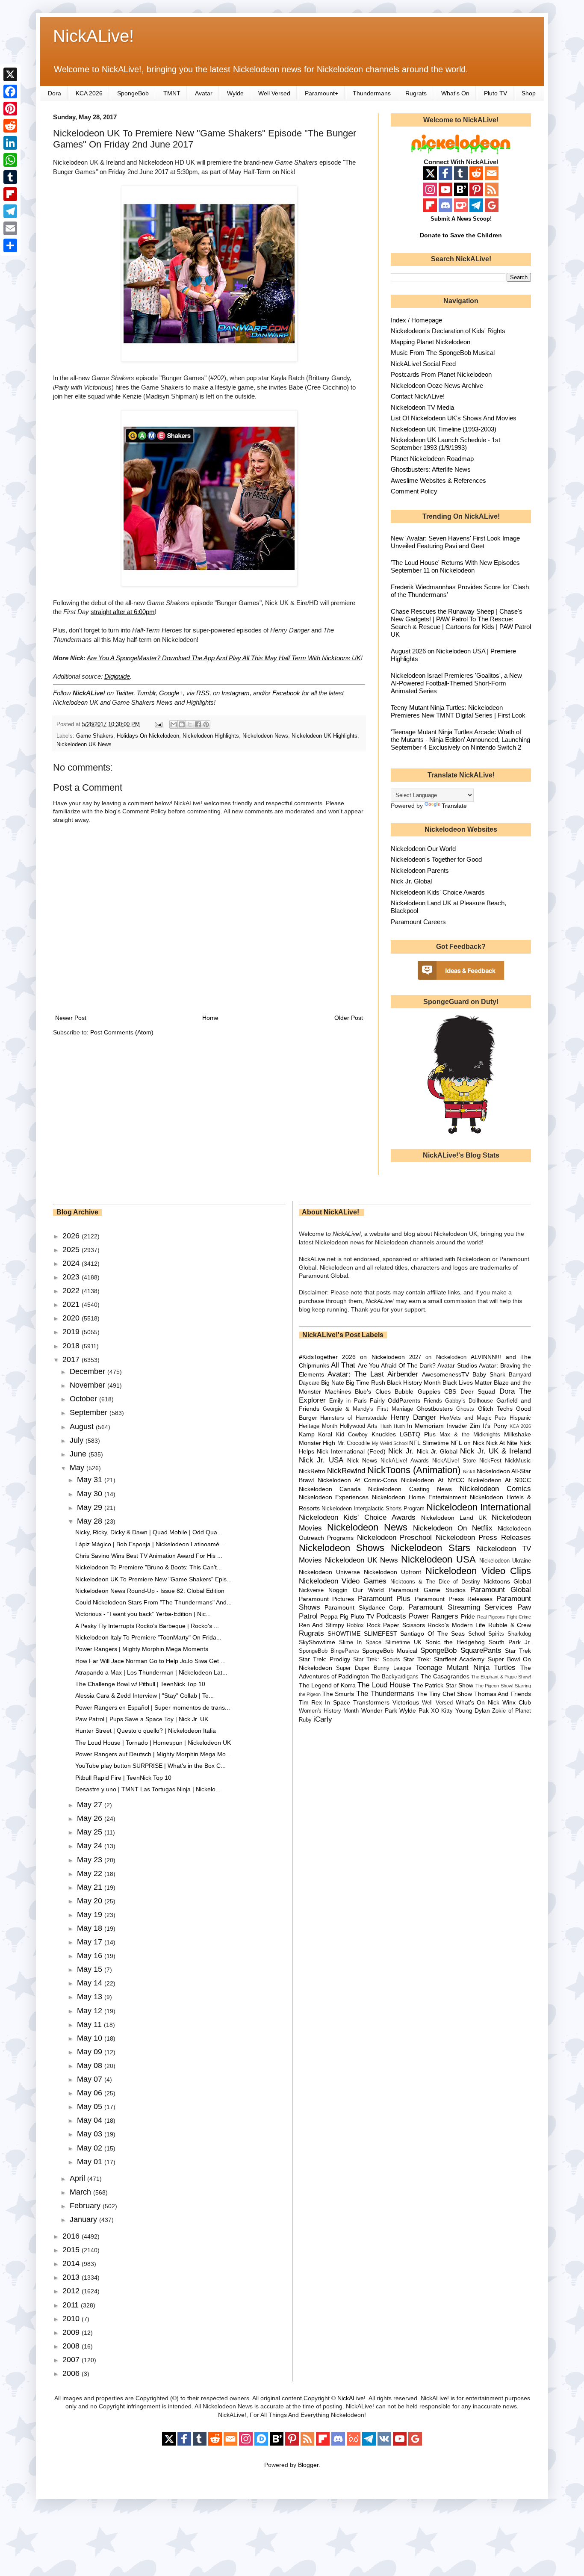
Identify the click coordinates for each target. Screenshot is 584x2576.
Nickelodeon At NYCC (432, 1480)
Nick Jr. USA (321, 1460)
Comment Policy (414, 491)
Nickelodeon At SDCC (500, 1480)
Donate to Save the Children (461, 235)
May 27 (91, 1805)
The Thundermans (385, 1694)
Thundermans (372, 93)
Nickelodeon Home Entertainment (419, 1497)
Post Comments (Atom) (122, 1032)
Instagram (236, 693)
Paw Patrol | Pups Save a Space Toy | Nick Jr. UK (142, 1719)
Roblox (355, 1625)
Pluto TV (496, 93)
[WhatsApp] (10, 160)
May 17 (91, 1942)
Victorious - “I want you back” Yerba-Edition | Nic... (143, 1614)
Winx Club (517, 1702)
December (88, 1371)
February (86, 2206)
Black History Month (414, 1383)
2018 (72, 1346)
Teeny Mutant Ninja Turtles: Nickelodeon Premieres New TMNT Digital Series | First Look (458, 711)
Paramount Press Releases (454, 1599)
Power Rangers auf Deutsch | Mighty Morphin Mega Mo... (153, 1754)
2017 (72, 1359)
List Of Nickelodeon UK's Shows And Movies (454, 418)
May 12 (91, 2011)
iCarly (323, 1719)
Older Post (349, 1018)
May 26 (91, 1818)
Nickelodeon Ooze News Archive (437, 386)
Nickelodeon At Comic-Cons (357, 1480)
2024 (72, 1263)
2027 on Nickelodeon (438, 1357)
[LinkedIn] (10, 143)
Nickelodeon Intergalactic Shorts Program (373, 1509)
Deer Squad (478, 1391)
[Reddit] (10, 126)
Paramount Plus (384, 1599)
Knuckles (384, 1434)
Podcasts (391, 1616)
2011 (72, 2305)
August (83, 1427)
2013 (72, 2277)
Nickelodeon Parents (420, 870)
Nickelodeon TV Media (422, 407)
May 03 (91, 2134)
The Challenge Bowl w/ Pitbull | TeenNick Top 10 (140, 1684)
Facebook (286, 693)
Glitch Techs (495, 1409)
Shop (529, 93)
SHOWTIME (344, 1634)
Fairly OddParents (395, 1400)
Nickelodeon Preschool (395, 1538)
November (88, 1385)
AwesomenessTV (445, 1374)
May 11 (90, 2024)
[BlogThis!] (182, 724)
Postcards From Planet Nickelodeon (441, 374)
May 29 (91, 1507)
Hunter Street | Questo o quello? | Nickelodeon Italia (146, 1731)
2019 (72, 1332)
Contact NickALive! (418, 396)
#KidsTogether (318, 1357)
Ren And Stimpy (321, 1625)
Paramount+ (321, 93)
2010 (72, 2319)
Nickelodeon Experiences (334, 1497)
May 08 (91, 2065)
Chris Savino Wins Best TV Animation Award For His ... (149, 1556)
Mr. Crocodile (354, 1443)
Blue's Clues (373, 1391)
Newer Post (71, 1018)
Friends (433, 1401)
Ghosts (465, 1409)
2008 (72, 2346)
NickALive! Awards (405, 1461)
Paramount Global (501, 1590)
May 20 (91, 1901)
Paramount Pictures (327, 1599)
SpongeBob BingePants (329, 1651)
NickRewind (346, 1471)
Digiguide (117, 676)
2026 (72, 1236)
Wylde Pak (414, 1710)
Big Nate (333, 1383)
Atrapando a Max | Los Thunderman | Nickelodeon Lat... (151, 1672)
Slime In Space (360, 1642)
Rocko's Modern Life (456, 1625)
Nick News (362, 1460)
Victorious (406, 1702)
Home (210, 1018)
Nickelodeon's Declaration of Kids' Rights (448, 331)
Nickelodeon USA (438, 1559)
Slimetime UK (403, 1642)
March (81, 2192)
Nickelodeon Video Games (343, 1581)
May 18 (91, 1928)
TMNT (172, 93)
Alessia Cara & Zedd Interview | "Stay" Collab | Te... (145, 1696)
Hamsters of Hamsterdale (354, 1418)
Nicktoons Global (507, 1581)
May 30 (91, 1494)
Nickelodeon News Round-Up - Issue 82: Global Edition (150, 1591)
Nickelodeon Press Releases (483, 1538)
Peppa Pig (334, 1616)
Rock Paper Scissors (396, 1625)
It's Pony (495, 1426)
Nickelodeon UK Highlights (324, 736)
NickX (469, 1471)
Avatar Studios (457, 1365)
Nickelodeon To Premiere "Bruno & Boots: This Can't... (149, 1567)
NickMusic (518, 1461)
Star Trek (518, 1651)
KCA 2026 (89, 93)
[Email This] (174, 724)
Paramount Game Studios (427, 1590)
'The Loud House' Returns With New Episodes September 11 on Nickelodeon (455, 566)
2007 (72, 2360)
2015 (72, 2250)
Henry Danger (413, 1417)
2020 (72, 1318)
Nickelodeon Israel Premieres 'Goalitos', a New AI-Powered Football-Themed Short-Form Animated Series (456, 683)
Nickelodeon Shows (342, 1548)
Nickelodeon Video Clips (478, 1571)
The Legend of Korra (327, 1685)
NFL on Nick (467, 1443)
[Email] (10, 228)
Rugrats (416, 93)
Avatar (204, 93)
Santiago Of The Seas (432, 1634)
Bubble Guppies (417, 1391)
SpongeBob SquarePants (461, 1650)
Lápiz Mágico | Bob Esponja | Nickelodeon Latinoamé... (150, 1544)
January (84, 2219)
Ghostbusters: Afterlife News (431, 469)
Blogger (308, 2465)
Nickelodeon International (479, 1507)
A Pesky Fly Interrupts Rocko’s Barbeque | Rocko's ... (147, 1626)
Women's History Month (329, 1711)
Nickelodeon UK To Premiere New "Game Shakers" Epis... (153, 1579)
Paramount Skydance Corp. (364, 1607)
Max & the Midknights (470, 1435)
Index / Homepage (416, 320)
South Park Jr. (510, 1642)
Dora (55, 93)
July (78, 1440)
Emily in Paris (348, 1401)
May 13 (91, 1997)
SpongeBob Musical (390, 1651)
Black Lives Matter (467, 1383)
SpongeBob (133, 93)
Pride (468, 1616)
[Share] (10, 245)
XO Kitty (442, 1711)
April (78, 2178)
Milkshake (518, 1434)
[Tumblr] (10, 177)
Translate (454, 806)
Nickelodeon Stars (431, 1548)
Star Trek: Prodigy (324, 1659)
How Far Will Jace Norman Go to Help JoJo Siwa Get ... (150, 1661)
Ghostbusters (435, 1409)
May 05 (91, 2106)
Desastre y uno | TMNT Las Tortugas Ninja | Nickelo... (148, 1789)
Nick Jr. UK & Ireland (496, 1451)
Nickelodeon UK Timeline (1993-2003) (444, 429)
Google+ (171, 693)
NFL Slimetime (429, 1443)
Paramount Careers (418, 922)
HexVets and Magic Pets (473, 1418)
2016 (72, 2236)
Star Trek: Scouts (376, 1660)
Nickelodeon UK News (84, 744)
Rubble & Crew (510, 1625)
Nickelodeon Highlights (211, 736)
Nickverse (311, 1590)
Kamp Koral (316, 1434)
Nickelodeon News (265, 736)
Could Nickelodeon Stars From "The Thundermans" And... (153, 1602)
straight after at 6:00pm (123, 612)
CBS (450, 1391)
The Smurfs (338, 1694)
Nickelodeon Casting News (410, 1489)
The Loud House (384, 1685)
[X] (10, 74)
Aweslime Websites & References (438, 480)
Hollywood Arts (359, 1426)
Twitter (124, 693)
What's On (455, 93)
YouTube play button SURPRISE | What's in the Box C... (150, 1766)
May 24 (91, 1846)
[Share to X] (190, 724)
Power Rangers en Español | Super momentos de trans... (153, 1707)
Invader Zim (463, 1426)
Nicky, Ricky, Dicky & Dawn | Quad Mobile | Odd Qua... (149, 1532)
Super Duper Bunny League (374, 1668)
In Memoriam (425, 1426)
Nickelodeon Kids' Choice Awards (438, 892)
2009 (72, 2332)
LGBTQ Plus (418, 1434)
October (84, 1399)
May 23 (91, 1860)
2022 (72, 1291)
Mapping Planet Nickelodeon (431, 342)
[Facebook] (10, 92)
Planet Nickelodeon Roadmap (432, 459)
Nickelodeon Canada (330, 1489)
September (90, 1412)
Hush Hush (393, 1426)
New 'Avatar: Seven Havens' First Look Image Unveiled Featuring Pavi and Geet (455, 542)
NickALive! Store (454, 1461)
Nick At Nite (502, 1443)
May (78, 1468)
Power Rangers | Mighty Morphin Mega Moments (142, 1649)
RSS (203, 693)
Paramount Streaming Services (460, 1607)
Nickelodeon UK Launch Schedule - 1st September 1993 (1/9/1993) (445, 444)
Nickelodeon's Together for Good (436, 859)
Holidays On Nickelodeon (148, 736)
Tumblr (146, 693)
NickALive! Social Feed (423, 364)
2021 (72, 1304)
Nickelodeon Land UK (454, 1518)
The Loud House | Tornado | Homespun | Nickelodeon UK (153, 1743)
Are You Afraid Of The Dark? (397, 1365)
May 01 (91, 2162)
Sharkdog (519, 1634)
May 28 (91, 1521)
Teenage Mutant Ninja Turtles (466, 1668)
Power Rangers (434, 1616)
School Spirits (486, 1634)
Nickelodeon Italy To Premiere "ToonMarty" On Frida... (148, 1637)
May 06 (91, 2093)
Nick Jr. (401, 1451)
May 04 (91, 2120)
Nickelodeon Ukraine (505, 1561)
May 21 (91, 1887)
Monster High (317, 1443)
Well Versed (274, 93)
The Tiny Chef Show (444, 1694)
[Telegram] (10, 211)
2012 (72, 2291)
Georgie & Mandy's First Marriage (368, 1409)
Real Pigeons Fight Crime (504, 1617)
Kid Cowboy (352, 1435)
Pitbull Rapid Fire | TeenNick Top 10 (123, 1778)
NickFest (490, 1461)
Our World (368, 1590)
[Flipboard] (10, 194)
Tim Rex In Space (325, 1702)
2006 (72, 2373)
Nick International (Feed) (351, 1451)
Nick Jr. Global (411, 881)
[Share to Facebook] (198, 724)
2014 (72, 2263)
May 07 (91, 2079)
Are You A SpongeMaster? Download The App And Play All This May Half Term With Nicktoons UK (224, 658)
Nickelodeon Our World (423, 849)
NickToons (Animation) (414, 1470)
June (79, 1454)
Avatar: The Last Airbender (373, 1374)
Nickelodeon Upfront (392, 1572)
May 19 (91, 1914)
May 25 (91, 1832)
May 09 (91, 2052)
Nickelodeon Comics (495, 1489)
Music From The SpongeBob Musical (443, 353)
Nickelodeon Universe (329, 1572)
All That (343, 1365)
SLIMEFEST (380, 1634)
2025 (72, 1250)
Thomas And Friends (503, 1694)
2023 (72, 1277)
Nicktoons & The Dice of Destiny (435, 1582)
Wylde (235, 93)
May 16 (91, 1956)
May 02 (91, 2148)
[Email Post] (158, 724)
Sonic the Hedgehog (455, 1642)
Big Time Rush (366, 1383)
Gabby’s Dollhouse (469, 1401)
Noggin (338, 1590)
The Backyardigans (395, 1677)
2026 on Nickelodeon (373, 1357)
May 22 (91, 1873)
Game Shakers (95, 736)
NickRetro (312, 1471)
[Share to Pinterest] (206, 724)
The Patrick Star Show (443, 1685)
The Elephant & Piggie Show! (501, 1677)
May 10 (91, 2038)
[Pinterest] (10, 109)
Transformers (371, 1702)
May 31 (91, 1480)
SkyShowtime (317, 1642)
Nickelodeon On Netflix (453, 1528)
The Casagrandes (445, 1676)
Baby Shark (489, 1374)
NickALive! (93, 36)
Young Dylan (473, 1710)
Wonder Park (379, 1710)
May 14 (91, 1983)
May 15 (91, 1969)
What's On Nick (478, 1702)
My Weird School (390, 1443)
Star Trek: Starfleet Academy (444, 1659)
